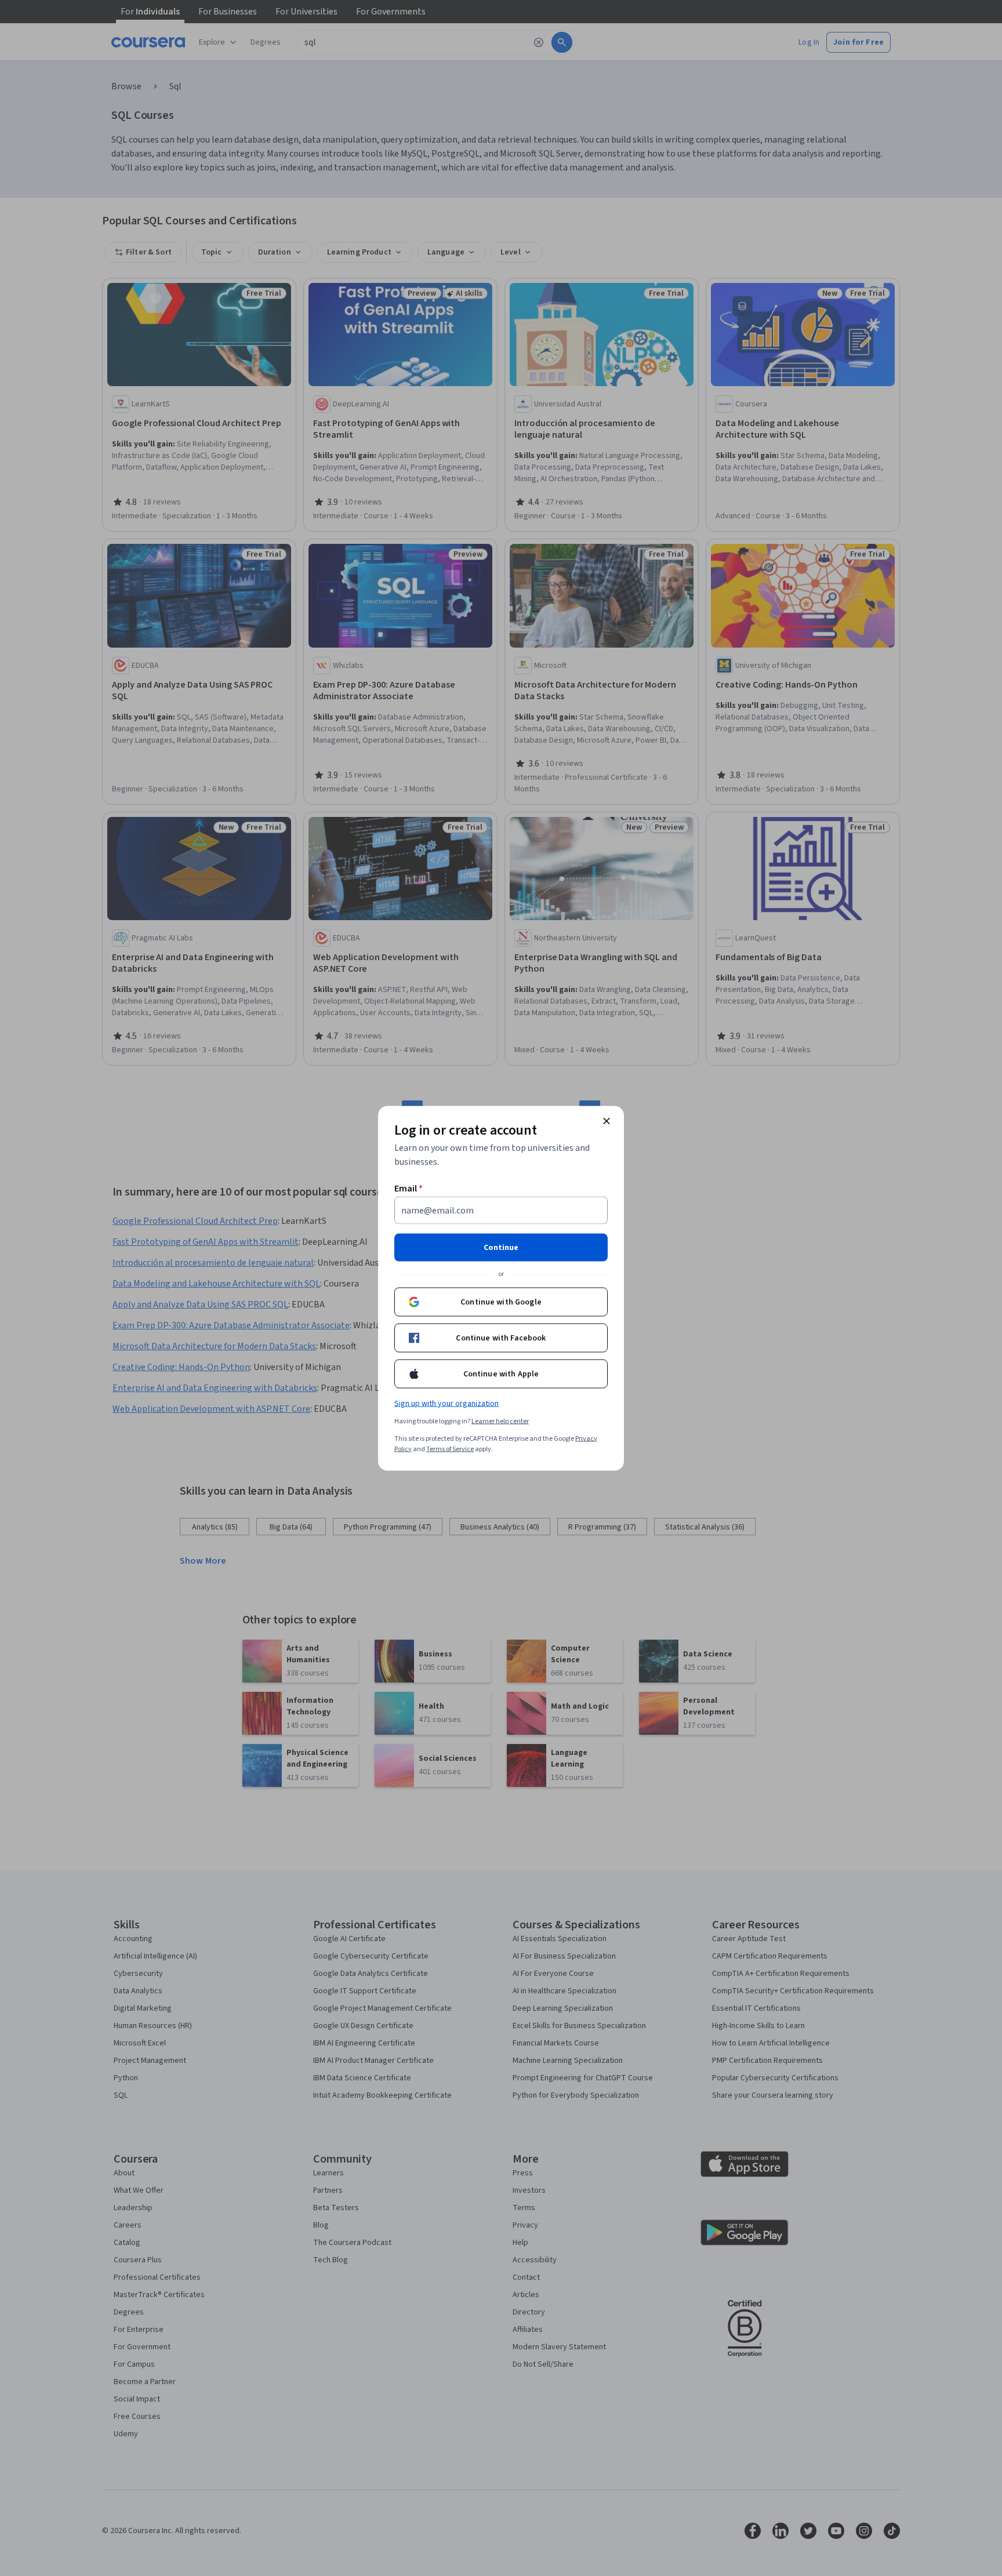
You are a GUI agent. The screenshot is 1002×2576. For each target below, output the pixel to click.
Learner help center (500, 1421)
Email (409, 1188)
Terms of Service (450, 1449)
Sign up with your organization (446, 1403)
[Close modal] (607, 1121)
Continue (501, 1247)
